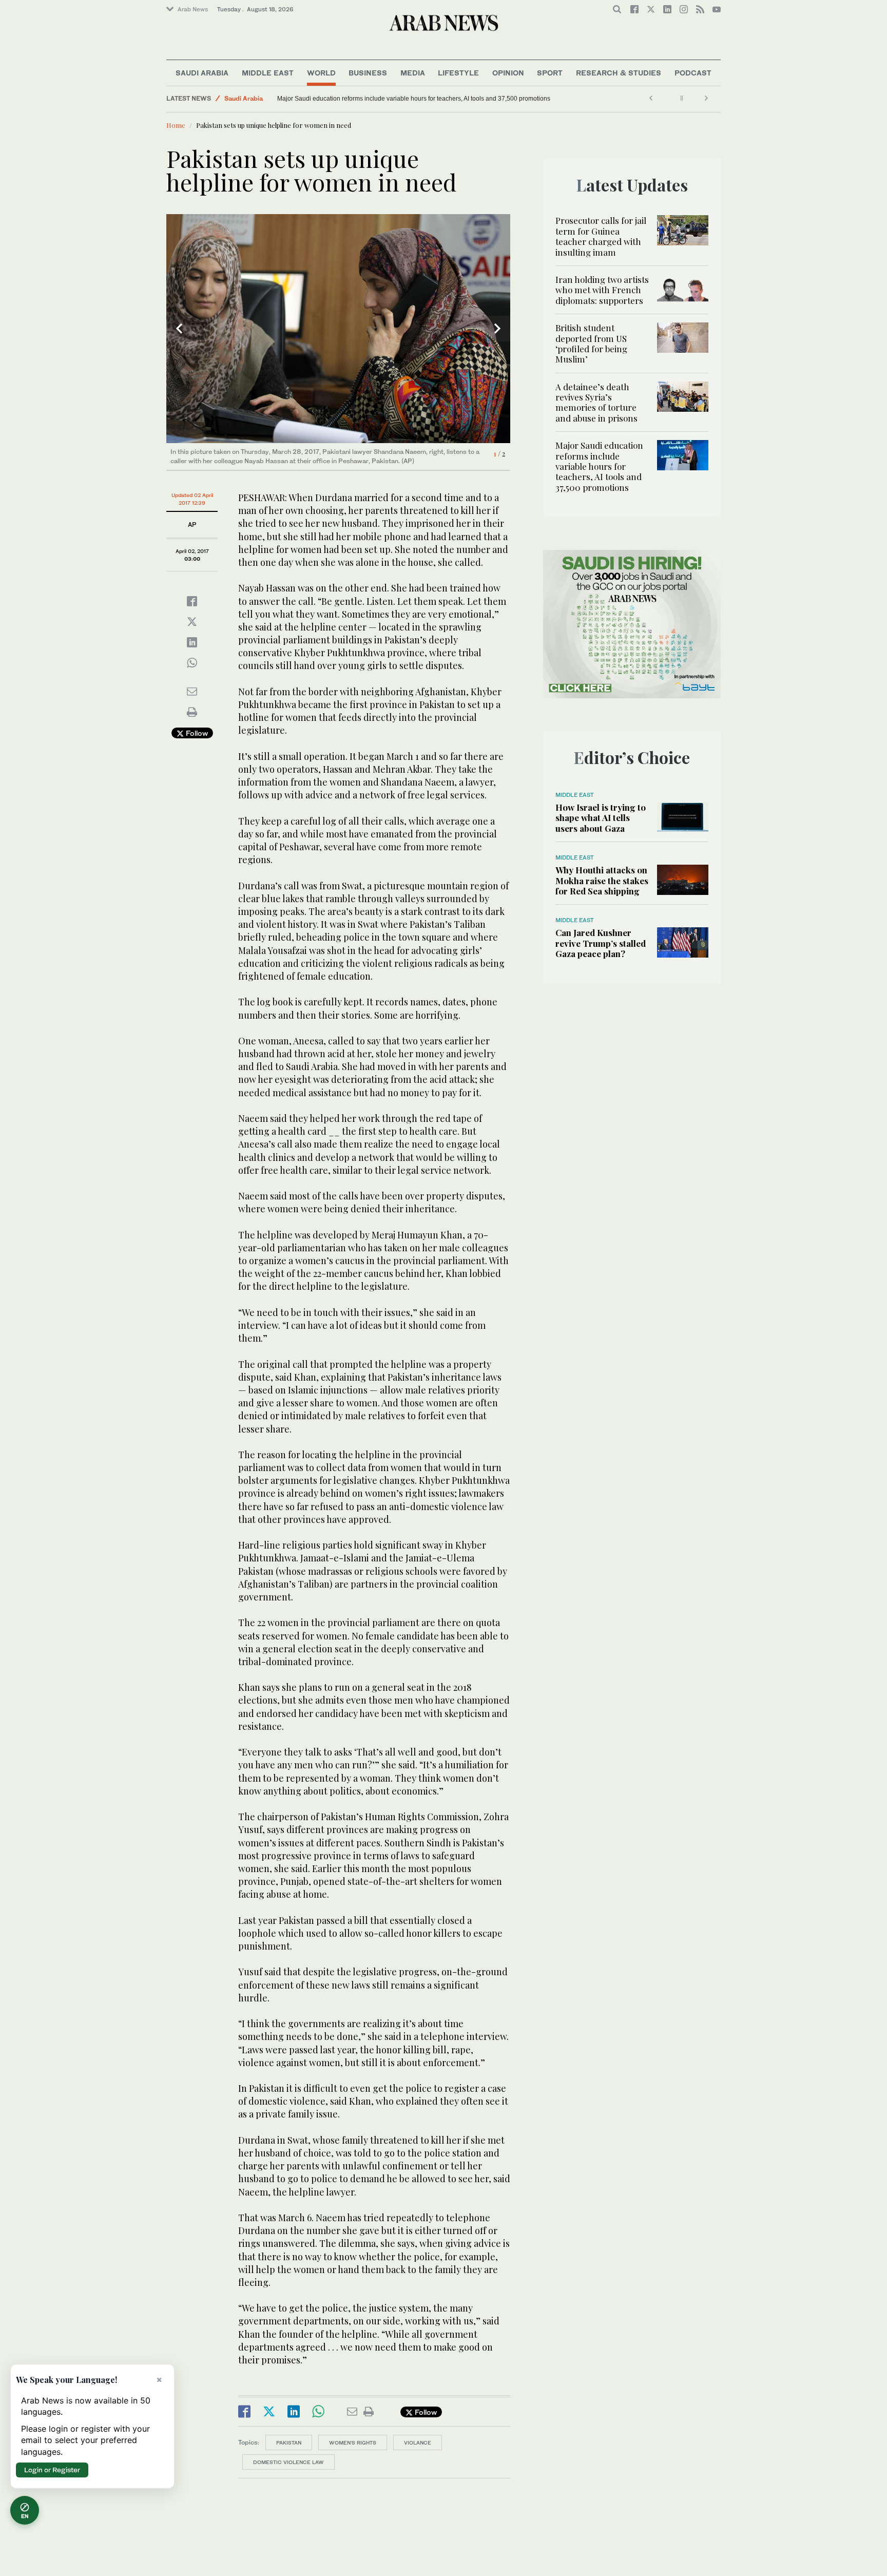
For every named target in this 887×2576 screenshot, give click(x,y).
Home (176, 125)
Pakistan (289, 2443)
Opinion (508, 73)
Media (413, 73)
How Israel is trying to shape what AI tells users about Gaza (601, 818)
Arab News (193, 9)
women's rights (353, 2443)
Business (368, 73)
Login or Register (52, 2470)
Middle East (268, 73)
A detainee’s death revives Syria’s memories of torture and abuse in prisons (596, 402)
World (321, 73)
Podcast (693, 73)
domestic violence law (288, 2462)
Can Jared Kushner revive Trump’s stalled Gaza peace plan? (601, 943)
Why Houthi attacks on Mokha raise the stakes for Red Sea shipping (602, 880)
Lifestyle (458, 73)
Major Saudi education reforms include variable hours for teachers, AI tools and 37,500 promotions (414, 99)
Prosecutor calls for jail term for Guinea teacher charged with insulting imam (601, 236)
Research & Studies (619, 73)
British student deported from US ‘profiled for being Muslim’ (591, 343)
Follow (196, 733)
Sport (550, 73)
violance (418, 2443)
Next (497, 329)
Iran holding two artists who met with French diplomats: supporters (602, 290)
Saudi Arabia (202, 73)
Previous (179, 329)
